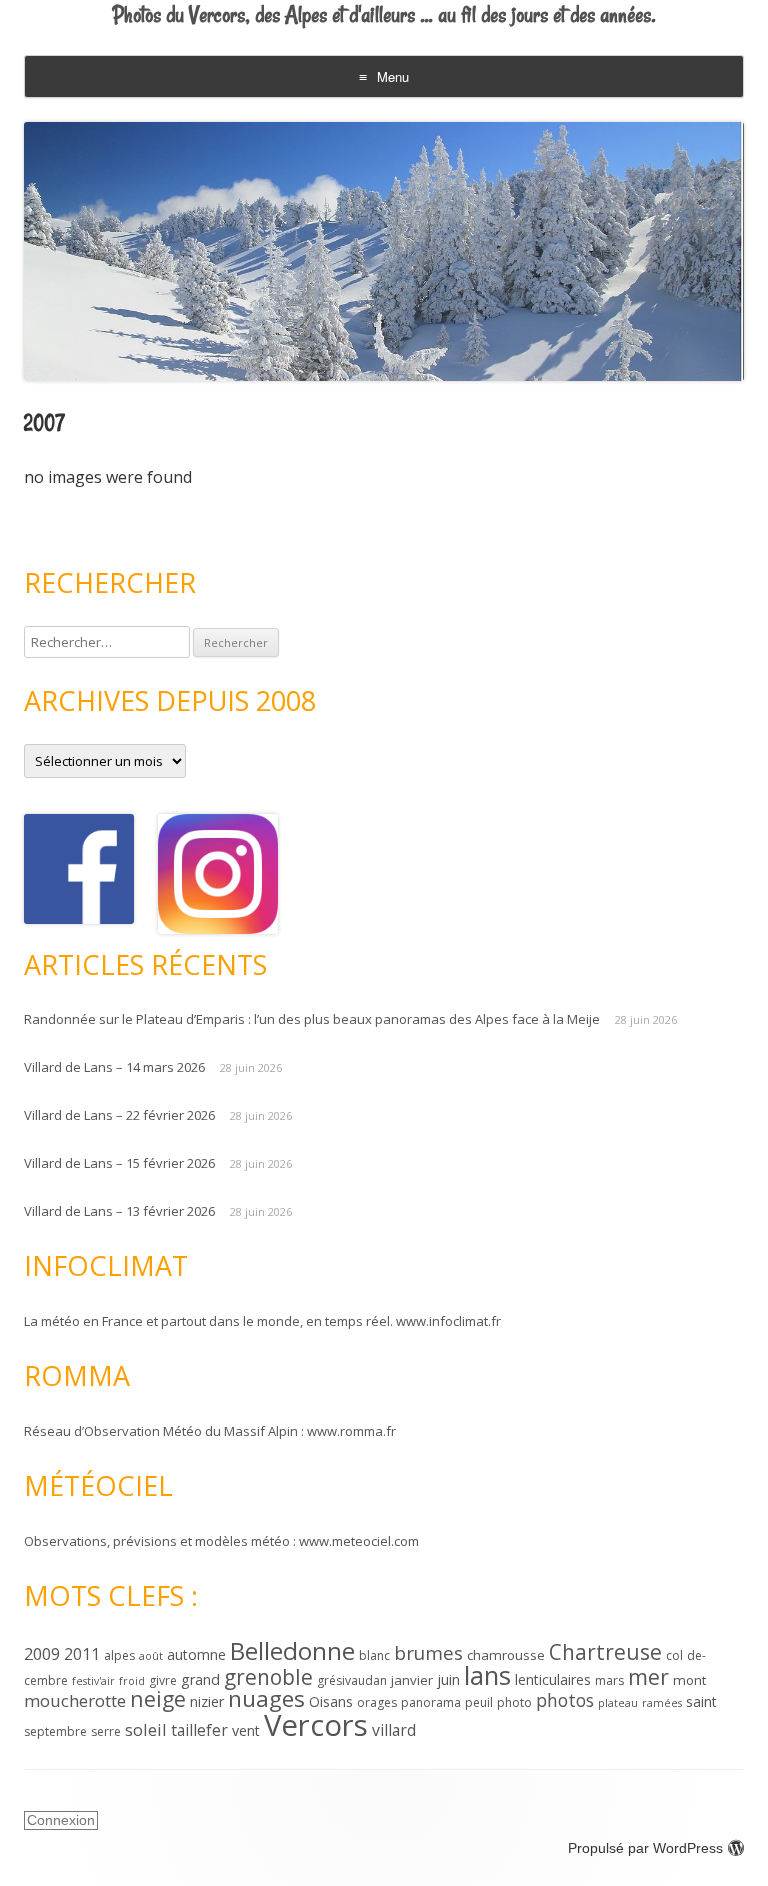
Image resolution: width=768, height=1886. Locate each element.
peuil (479, 1702)
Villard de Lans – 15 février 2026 (119, 1163)
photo (514, 1702)
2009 (42, 1653)
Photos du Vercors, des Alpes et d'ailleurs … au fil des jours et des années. (384, 15)
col (674, 1655)
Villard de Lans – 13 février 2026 (119, 1211)
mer (648, 1676)
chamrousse (506, 1655)
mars (609, 1680)
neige (158, 1698)
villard (394, 1730)
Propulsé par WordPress (645, 1848)
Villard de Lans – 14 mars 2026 (114, 1067)
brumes (428, 1653)
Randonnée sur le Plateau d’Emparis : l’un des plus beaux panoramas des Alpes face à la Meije (312, 1019)
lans (487, 1675)
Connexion (61, 1820)
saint (701, 1701)
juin (448, 1679)
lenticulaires (553, 1679)
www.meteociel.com (359, 1541)
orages (377, 1702)
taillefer (199, 1730)
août (151, 1656)
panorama (431, 1702)
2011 (82, 1654)
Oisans (331, 1701)
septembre (55, 1731)
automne (196, 1654)
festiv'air (93, 1681)
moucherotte (75, 1700)
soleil (146, 1729)
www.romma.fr (351, 1431)
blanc (374, 1655)
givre (163, 1680)
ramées (662, 1703)
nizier (207, 1701)
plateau (618, 1703)
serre (106, 1731)
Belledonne (292, 1650)
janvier (412, 1680)
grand (200, 1679)
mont (689, 1680)
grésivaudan (352, 1680)
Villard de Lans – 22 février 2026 (119, 1115)
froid (132, 1681)
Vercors (316, 1725)
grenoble (268, 1677)
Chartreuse (605, 1652)
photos (565, 1700)
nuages (266, 1698)
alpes (119, 1655)
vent (246, 1730)
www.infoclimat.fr (448, 1321)
